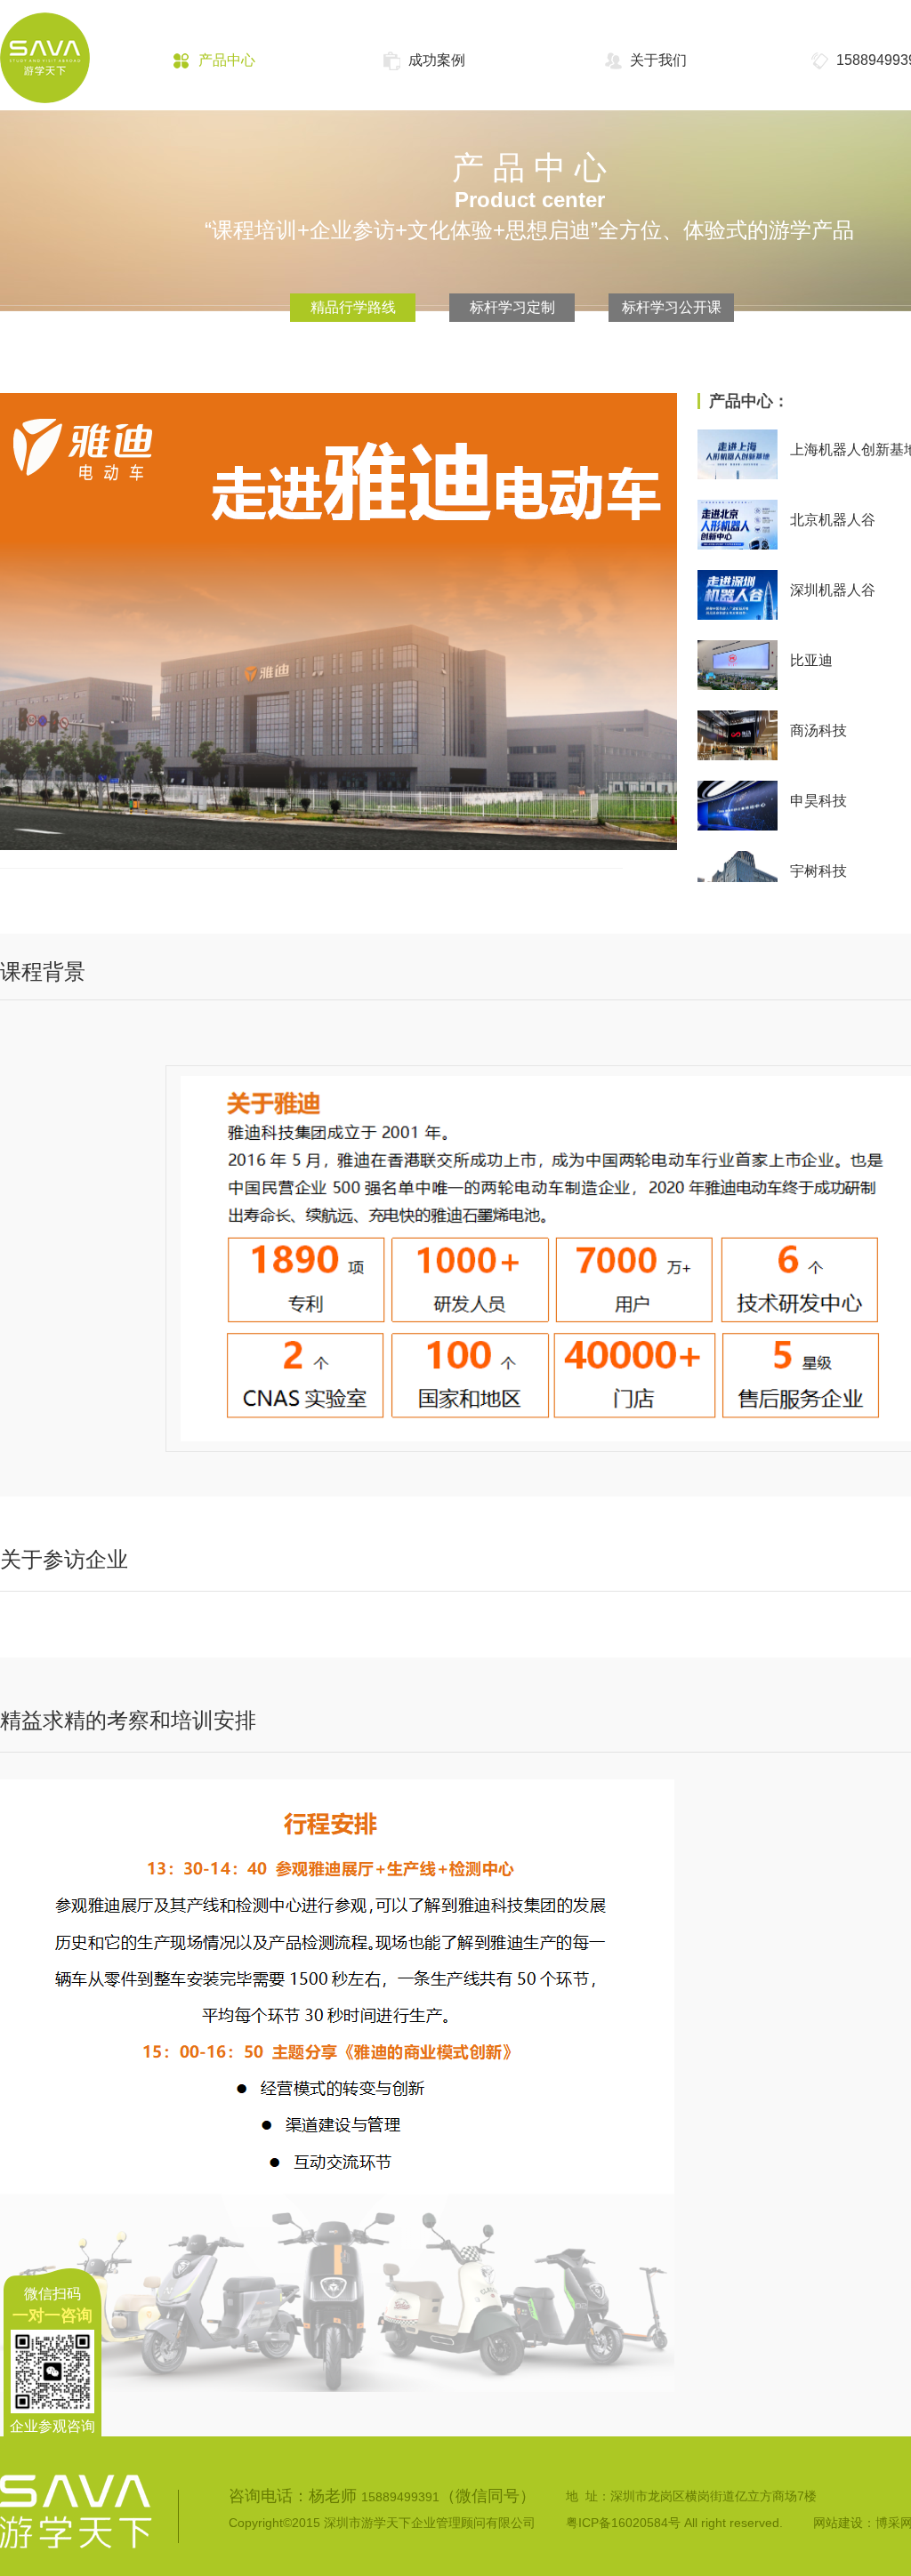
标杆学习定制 (512, 307)
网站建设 (838, 2523)
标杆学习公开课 (672, 307)
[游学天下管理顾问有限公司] (63, 75)
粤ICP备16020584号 (623, 2523)
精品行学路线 (353, 307)
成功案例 (437, 60)
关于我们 (658, 60)
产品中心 (227, 60)
